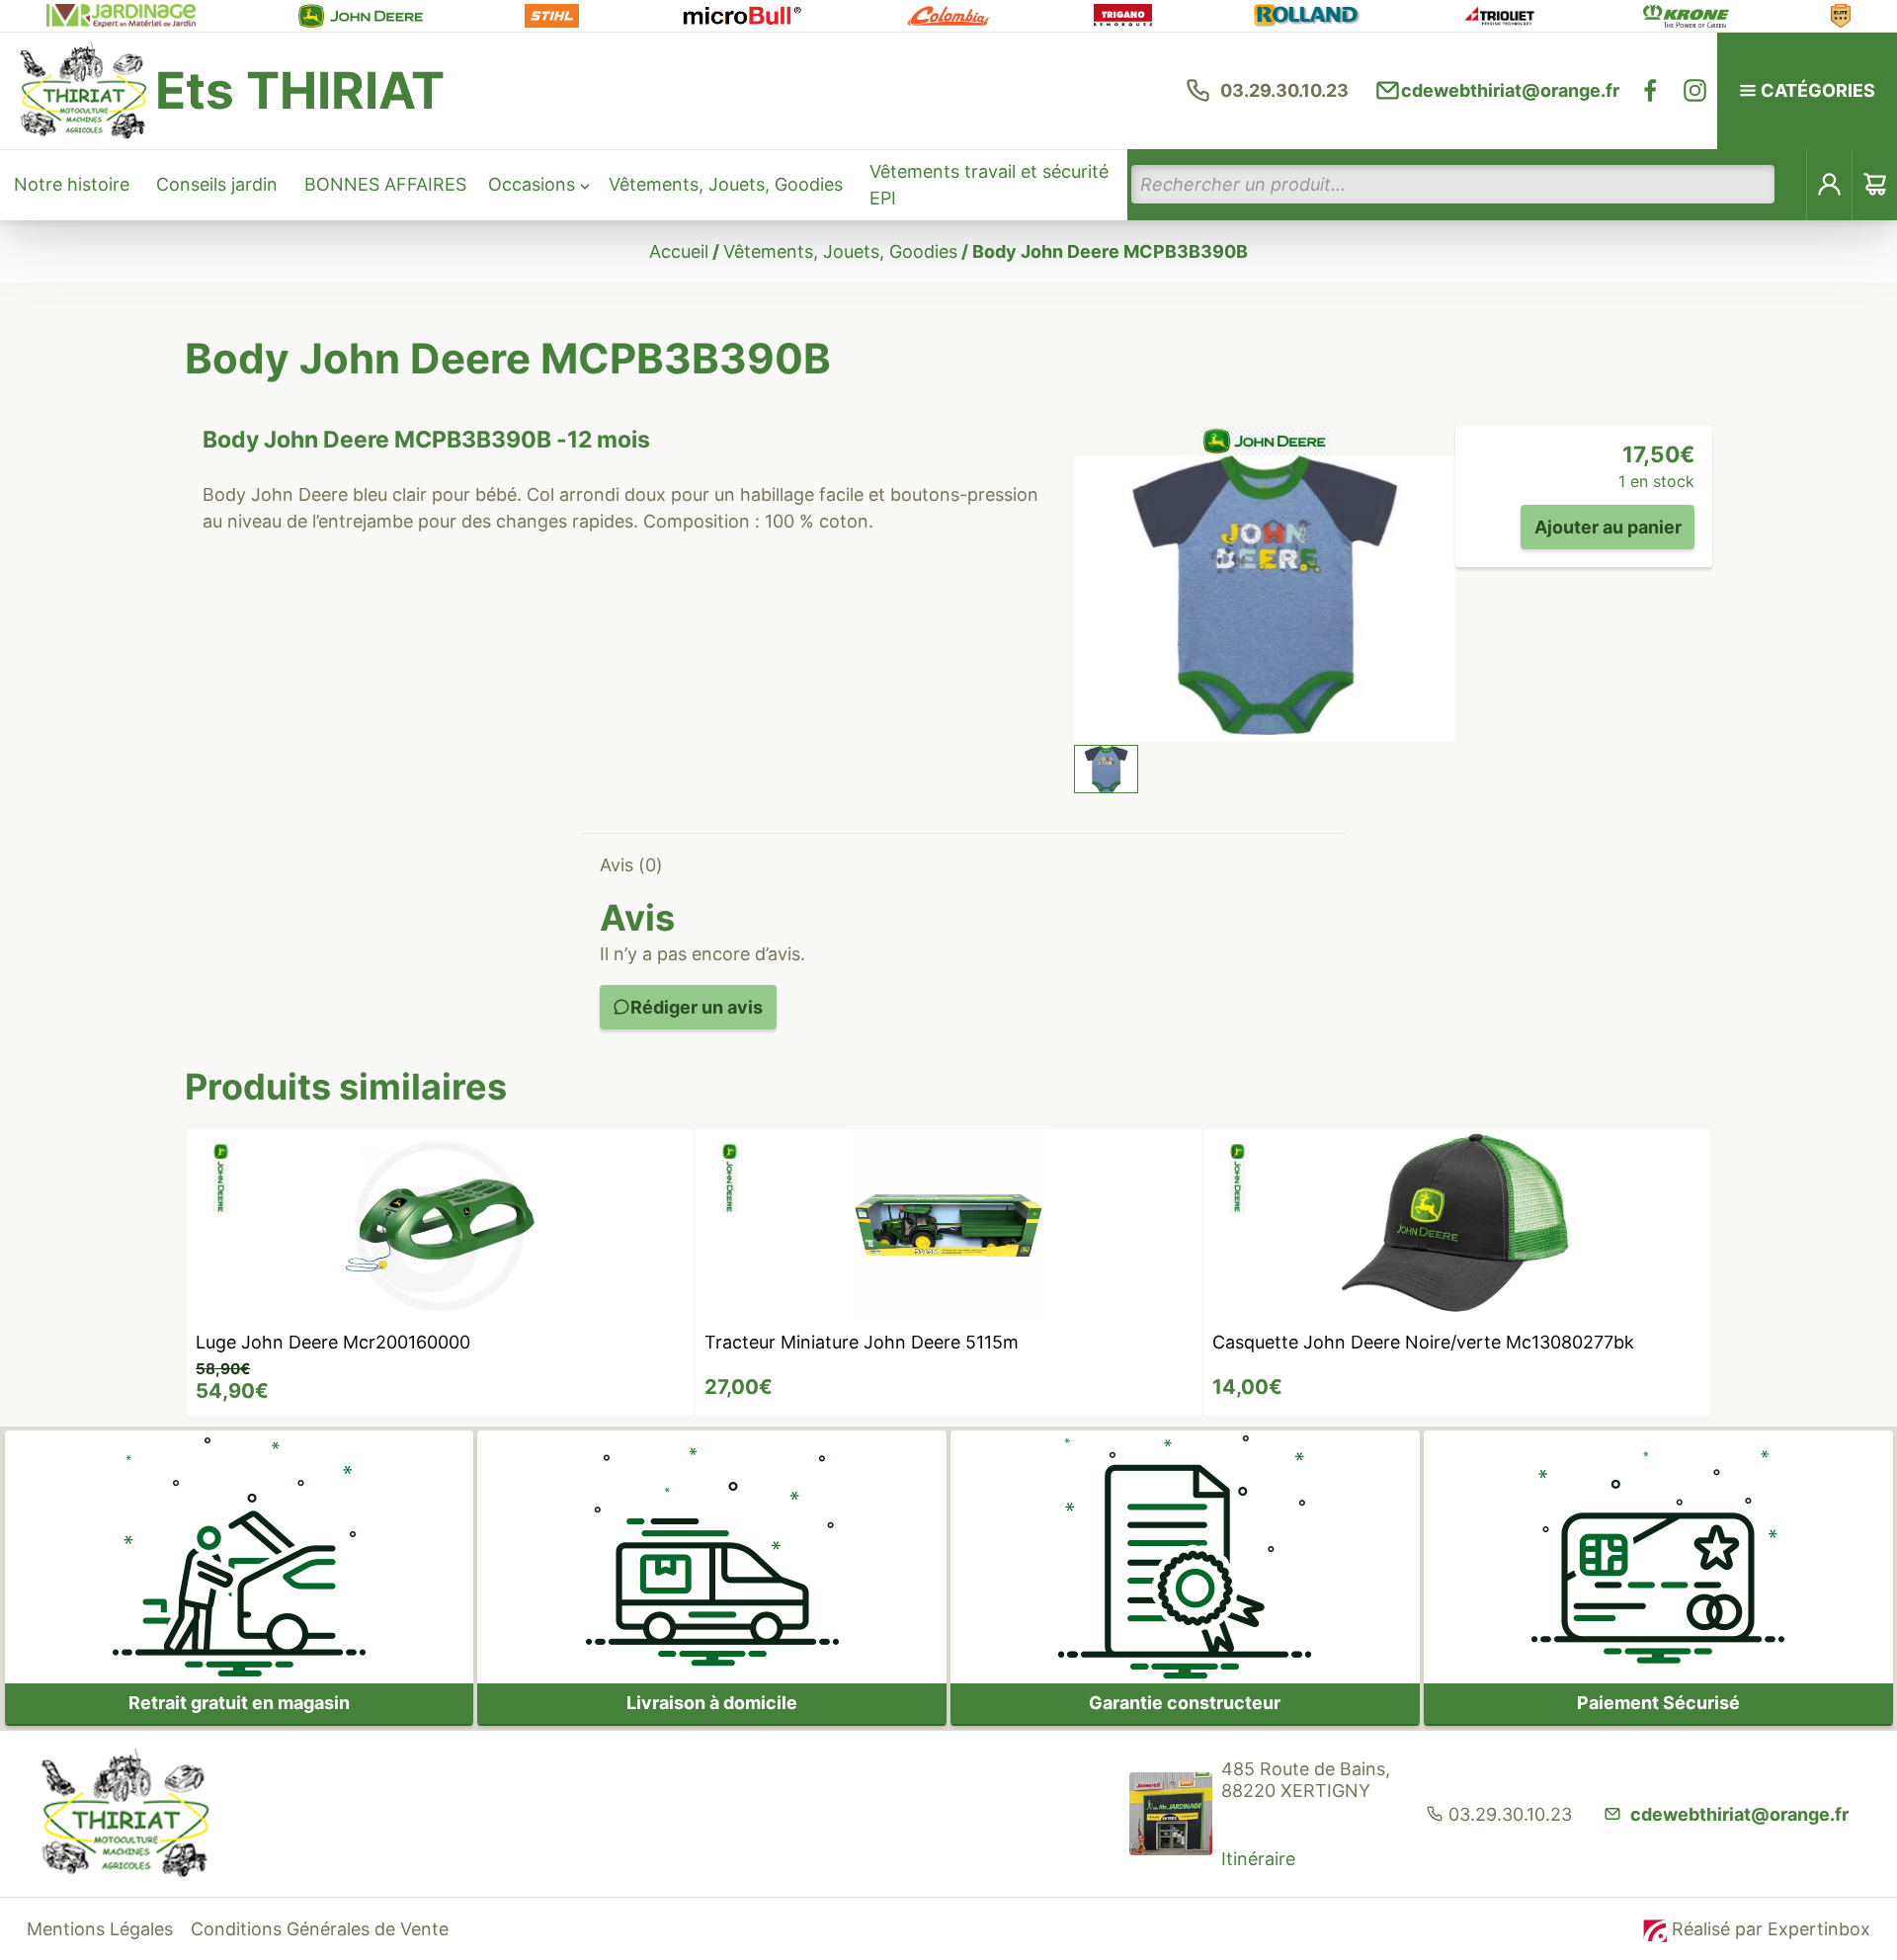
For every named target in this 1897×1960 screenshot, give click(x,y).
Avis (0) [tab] (631, 865)
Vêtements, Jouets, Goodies (726, 184)
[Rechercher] (1791, 184)
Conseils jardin (217, 184)
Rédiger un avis (697, 1007)
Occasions (532, 184)
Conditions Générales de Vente (320, 1929)
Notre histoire (72, 184)
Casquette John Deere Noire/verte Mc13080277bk (1423, 1342)
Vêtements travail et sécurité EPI (989, 185)
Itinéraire (1258, 1859)
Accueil (679, 251)
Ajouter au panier (1608, 527)
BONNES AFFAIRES (385, 184)
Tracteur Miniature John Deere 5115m (862, 1342)
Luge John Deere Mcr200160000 (333, 1342)
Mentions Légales (100, 1929)
